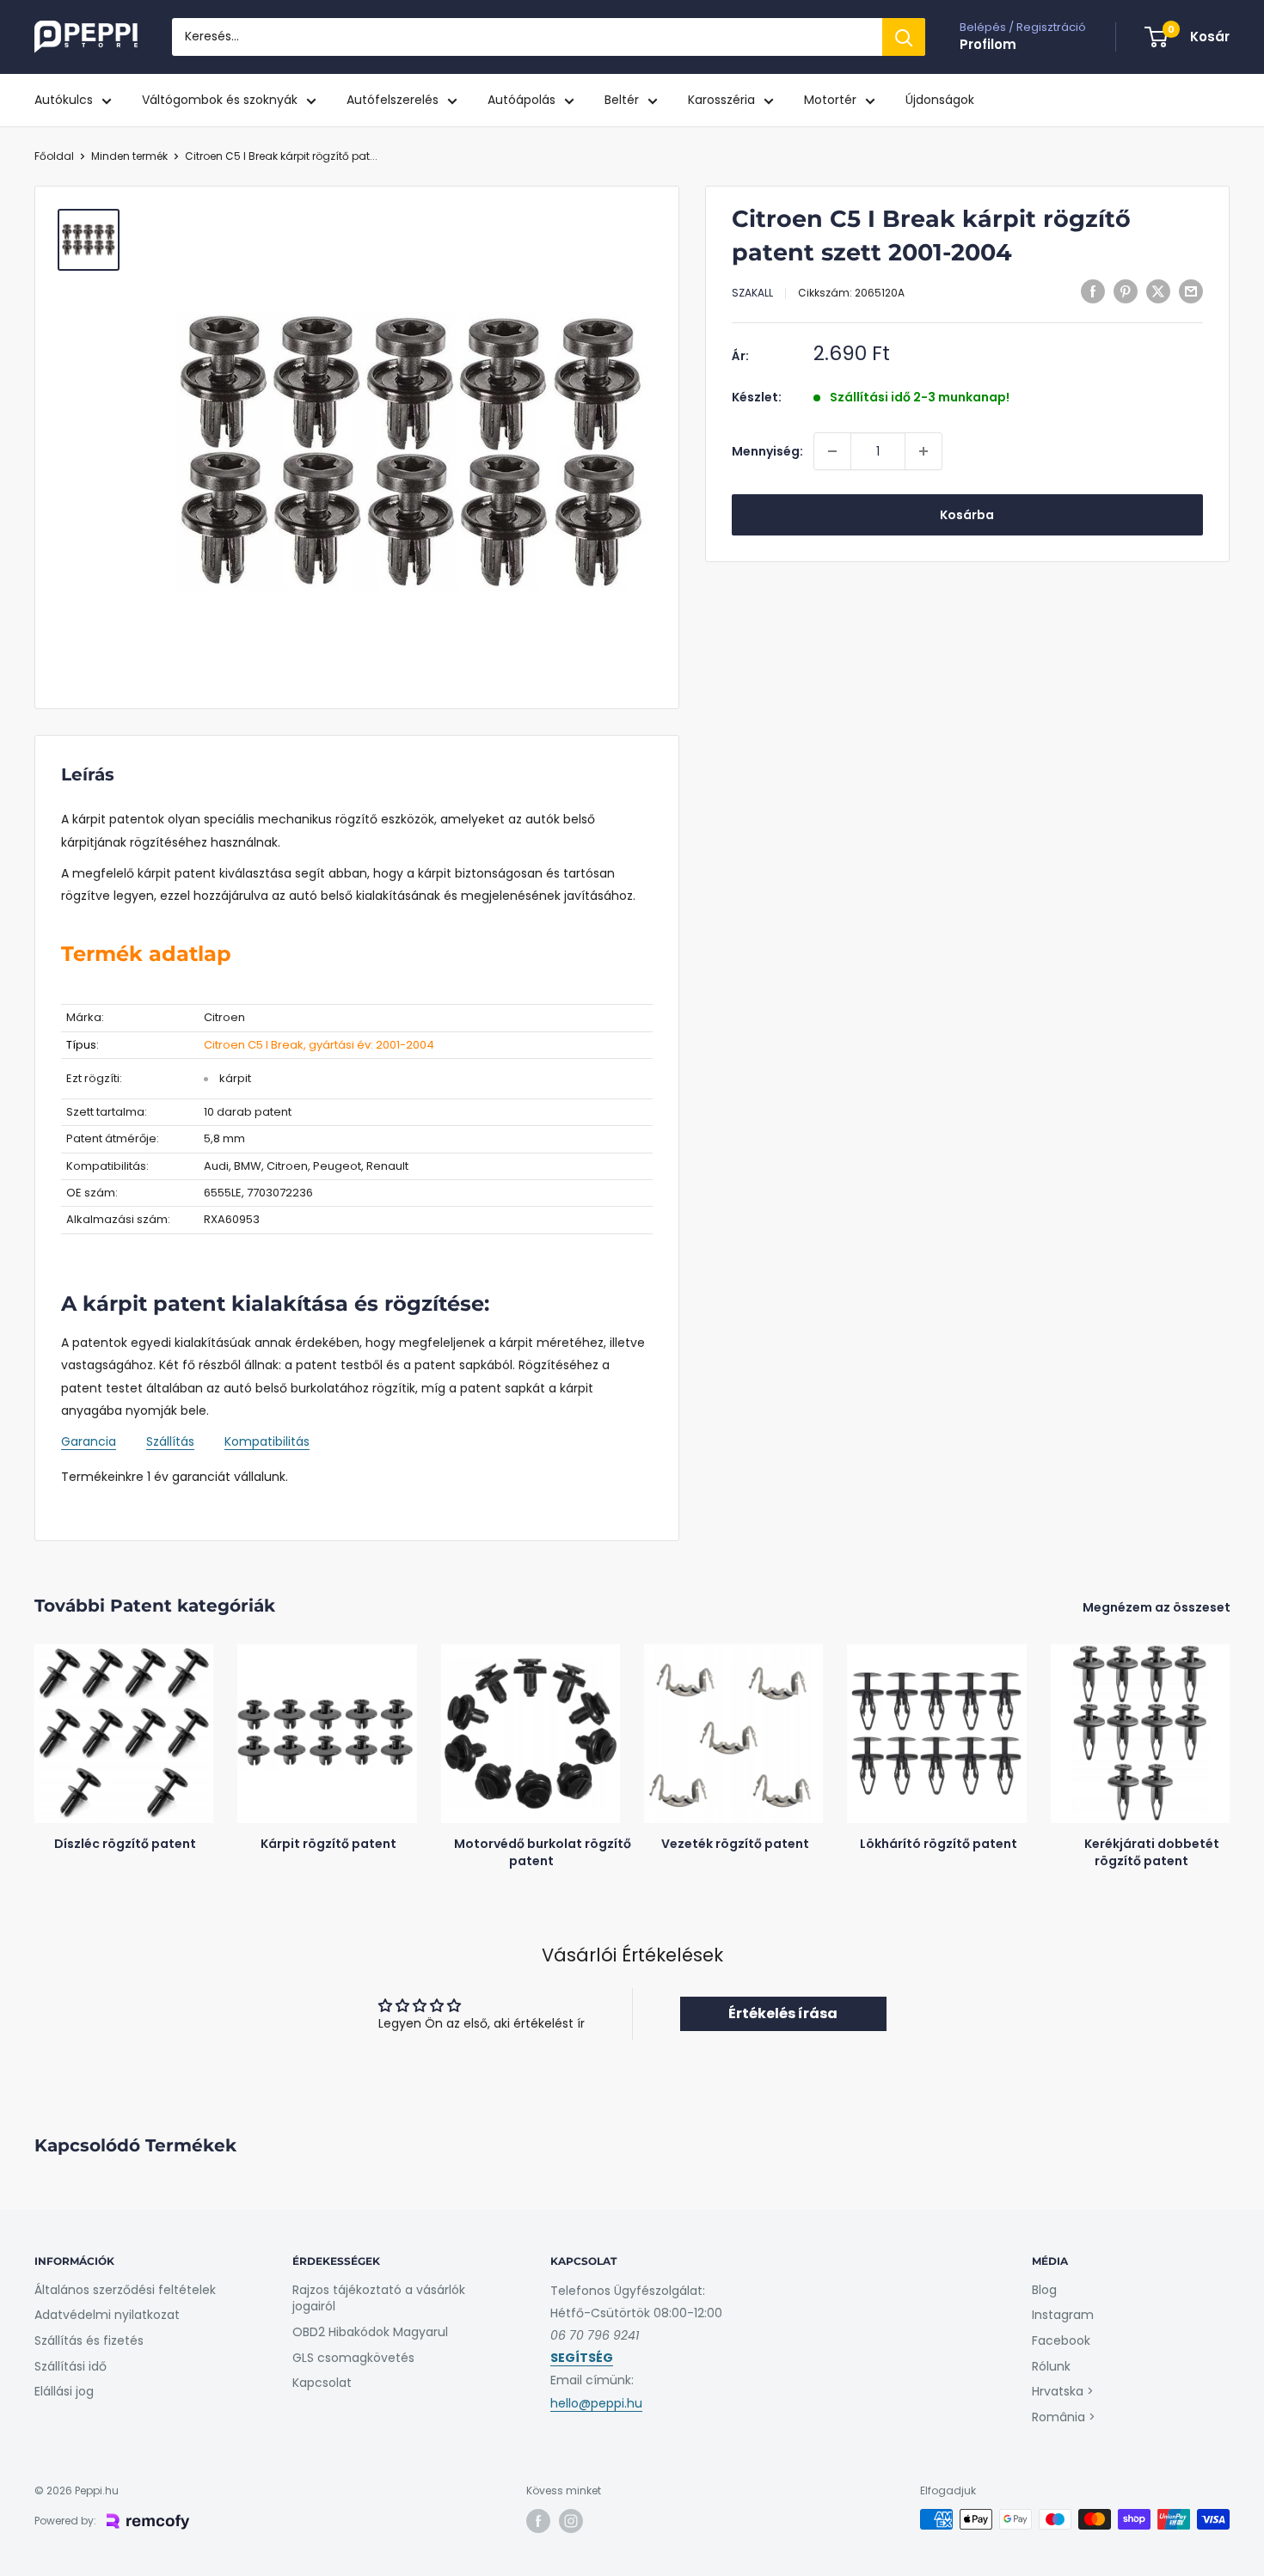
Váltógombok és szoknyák (220, 100)
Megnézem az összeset (1158, 1607)
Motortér (830, 100)
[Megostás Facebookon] (1093, 291)
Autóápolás (522, 100)
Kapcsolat (322, 2383)
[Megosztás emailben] (1191, 291)
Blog (1044, 2290)
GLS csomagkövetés (353, 2358)
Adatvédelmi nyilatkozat (107, 2315)
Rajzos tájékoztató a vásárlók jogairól (379, 2298)
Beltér (622, 100)
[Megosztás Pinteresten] (1126, 291)
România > (1064, 2417)
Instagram (1063, 2315)
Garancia (89, 1441)
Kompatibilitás (267, 1441)
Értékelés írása (783, 2013)
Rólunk (1051, 2366)
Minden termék (129, 156)
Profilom (988, 44)
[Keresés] (904, 37)
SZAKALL (752, 293)
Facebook (1061, 2340)
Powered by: (65, 2521)
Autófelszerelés (393, 100)
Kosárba (967, 515)
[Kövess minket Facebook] (538, 2521)
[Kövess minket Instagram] (571, 2521)
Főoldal (54, 156)
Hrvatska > (1063, 2391)
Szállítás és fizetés (89, 2340)
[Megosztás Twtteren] (1158, 291)
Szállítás (170, 1441)
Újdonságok (940, 100)
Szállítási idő (71, 2366)
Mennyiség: (767, 451)
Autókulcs (64, 100)
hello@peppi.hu (596, 2403)
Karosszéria (721, 100)
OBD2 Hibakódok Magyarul (370, 2332)
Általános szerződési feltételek (125, 2290)
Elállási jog (64, 2391)
